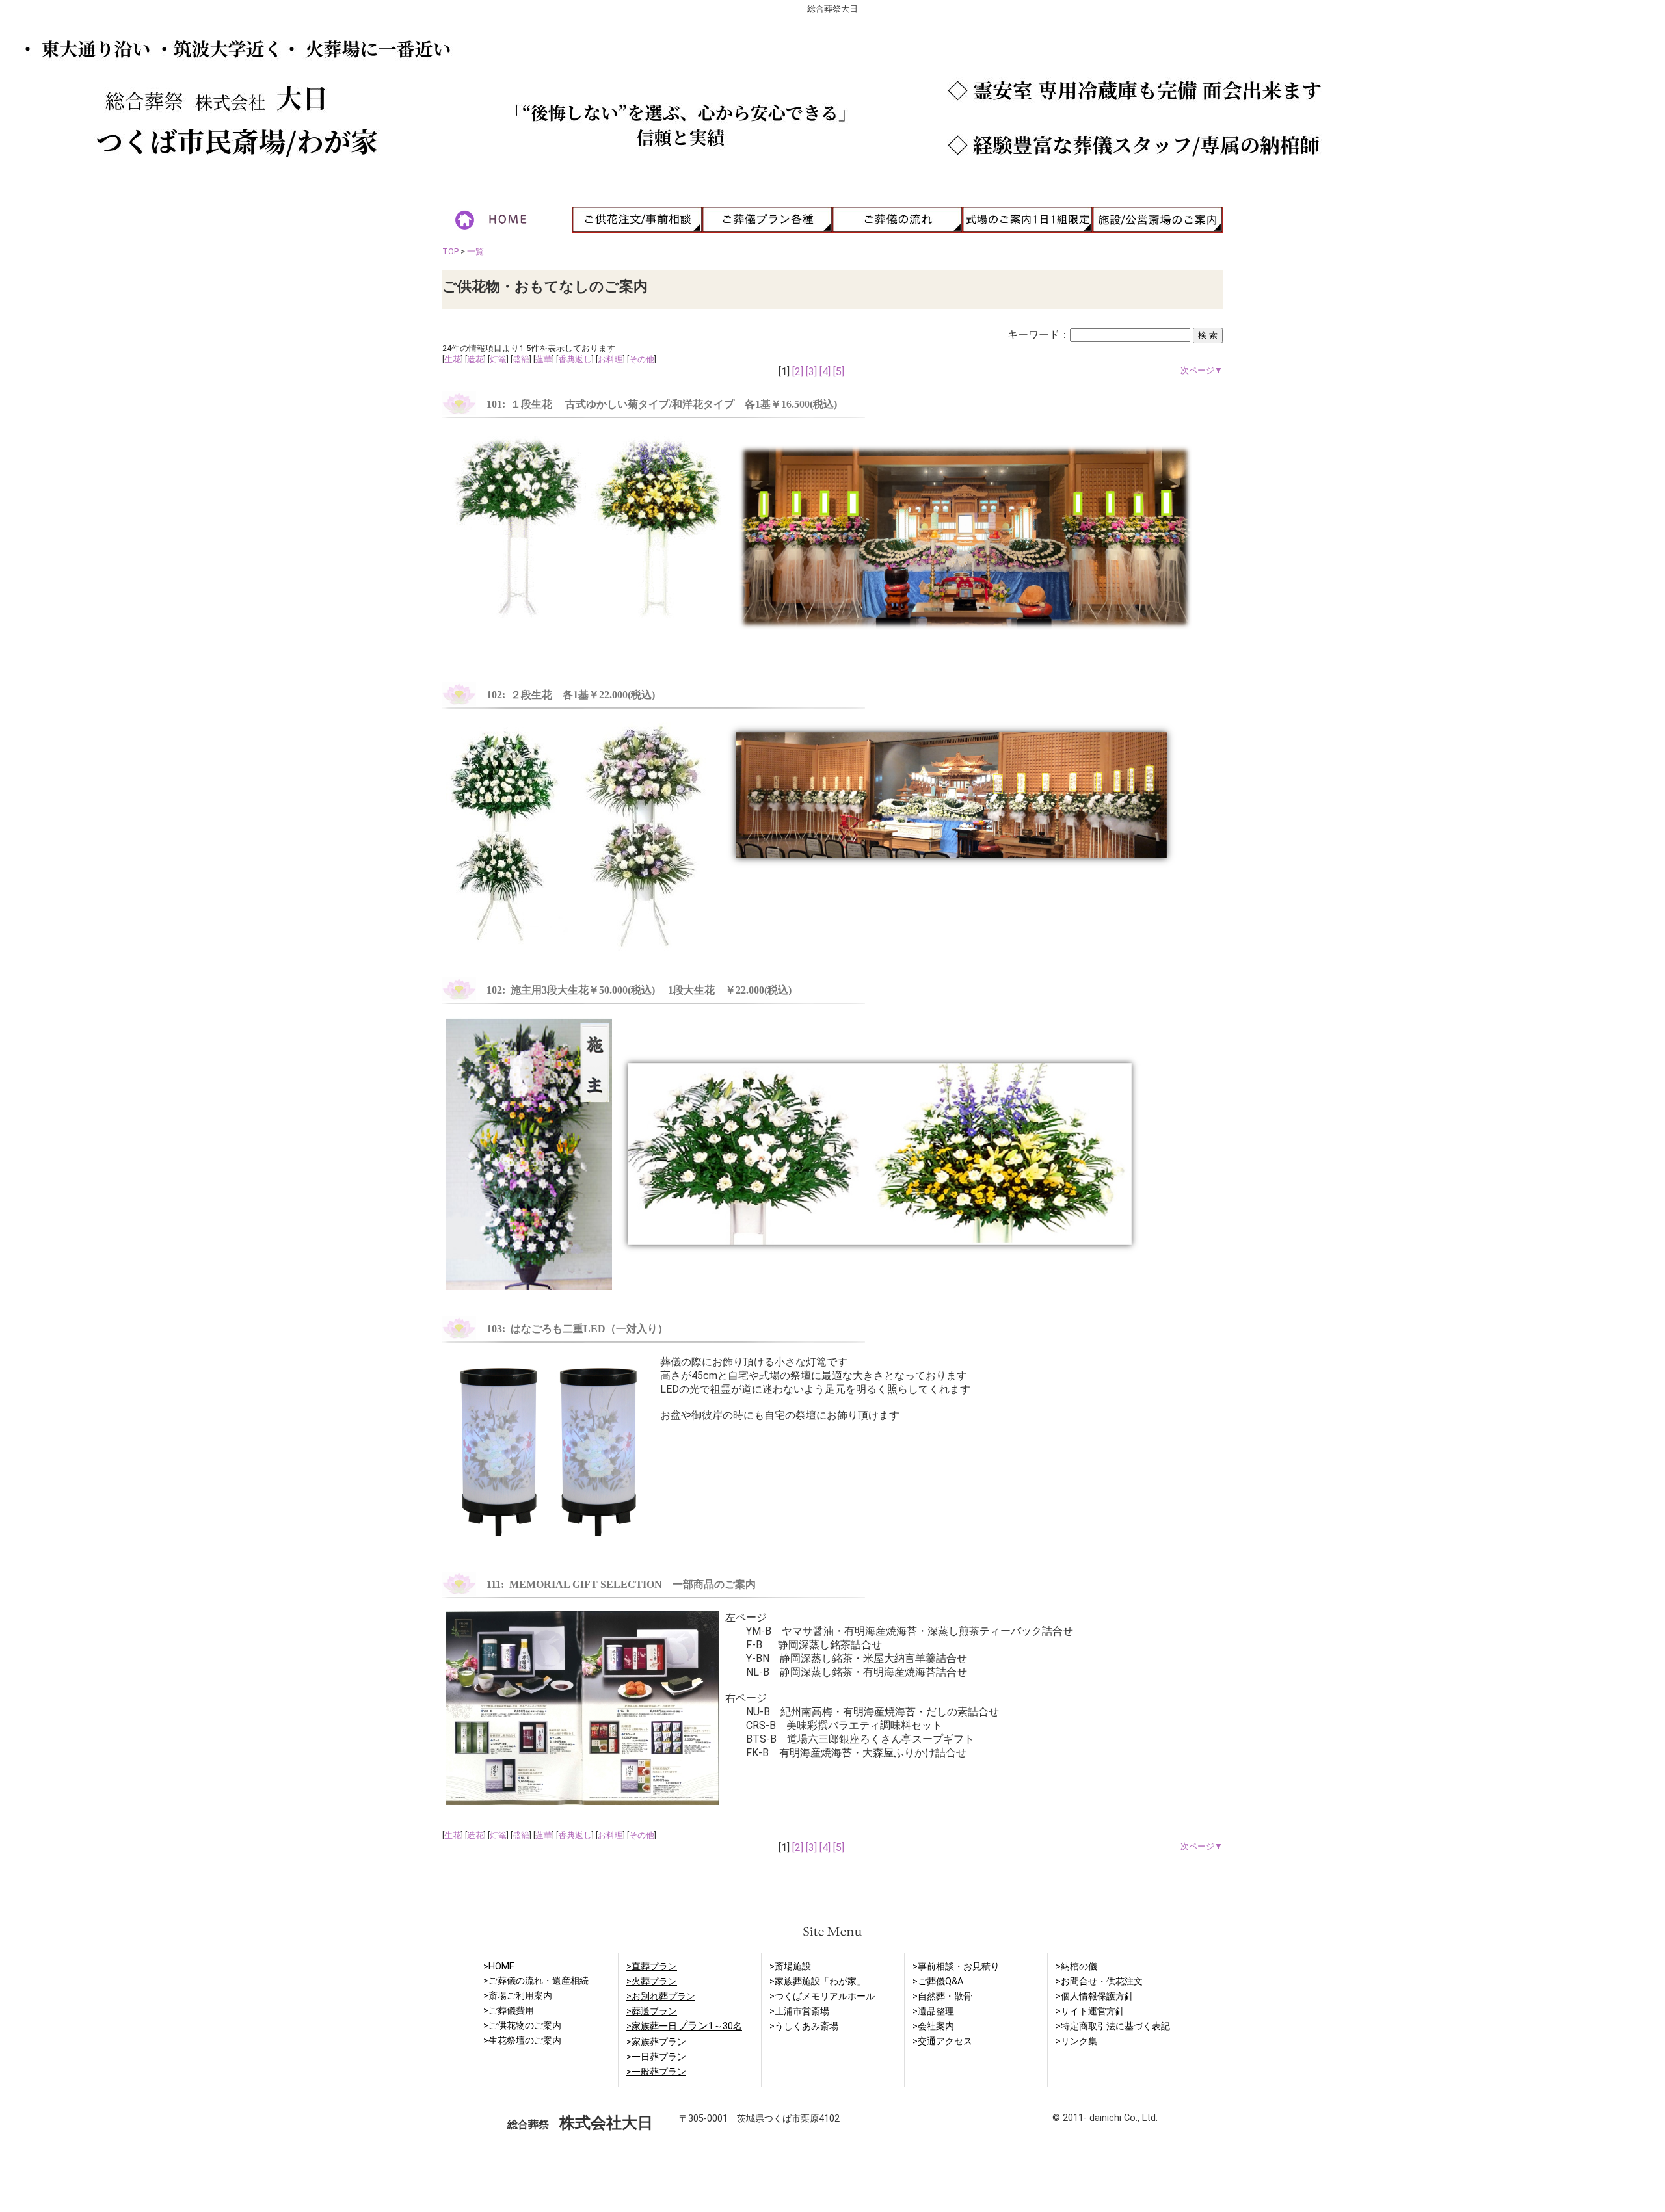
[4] (825, 372)
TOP (450, 251)
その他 (642, 359)
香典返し (575, 359)
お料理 (610, 359)
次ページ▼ (1202, 370)
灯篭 (498, 359)
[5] (839, 372)
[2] (798, 372)
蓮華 (544, 359)
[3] (811, 372)
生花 (453, 359)
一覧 (475, 251)
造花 (475, 359)
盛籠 (521, 359)
